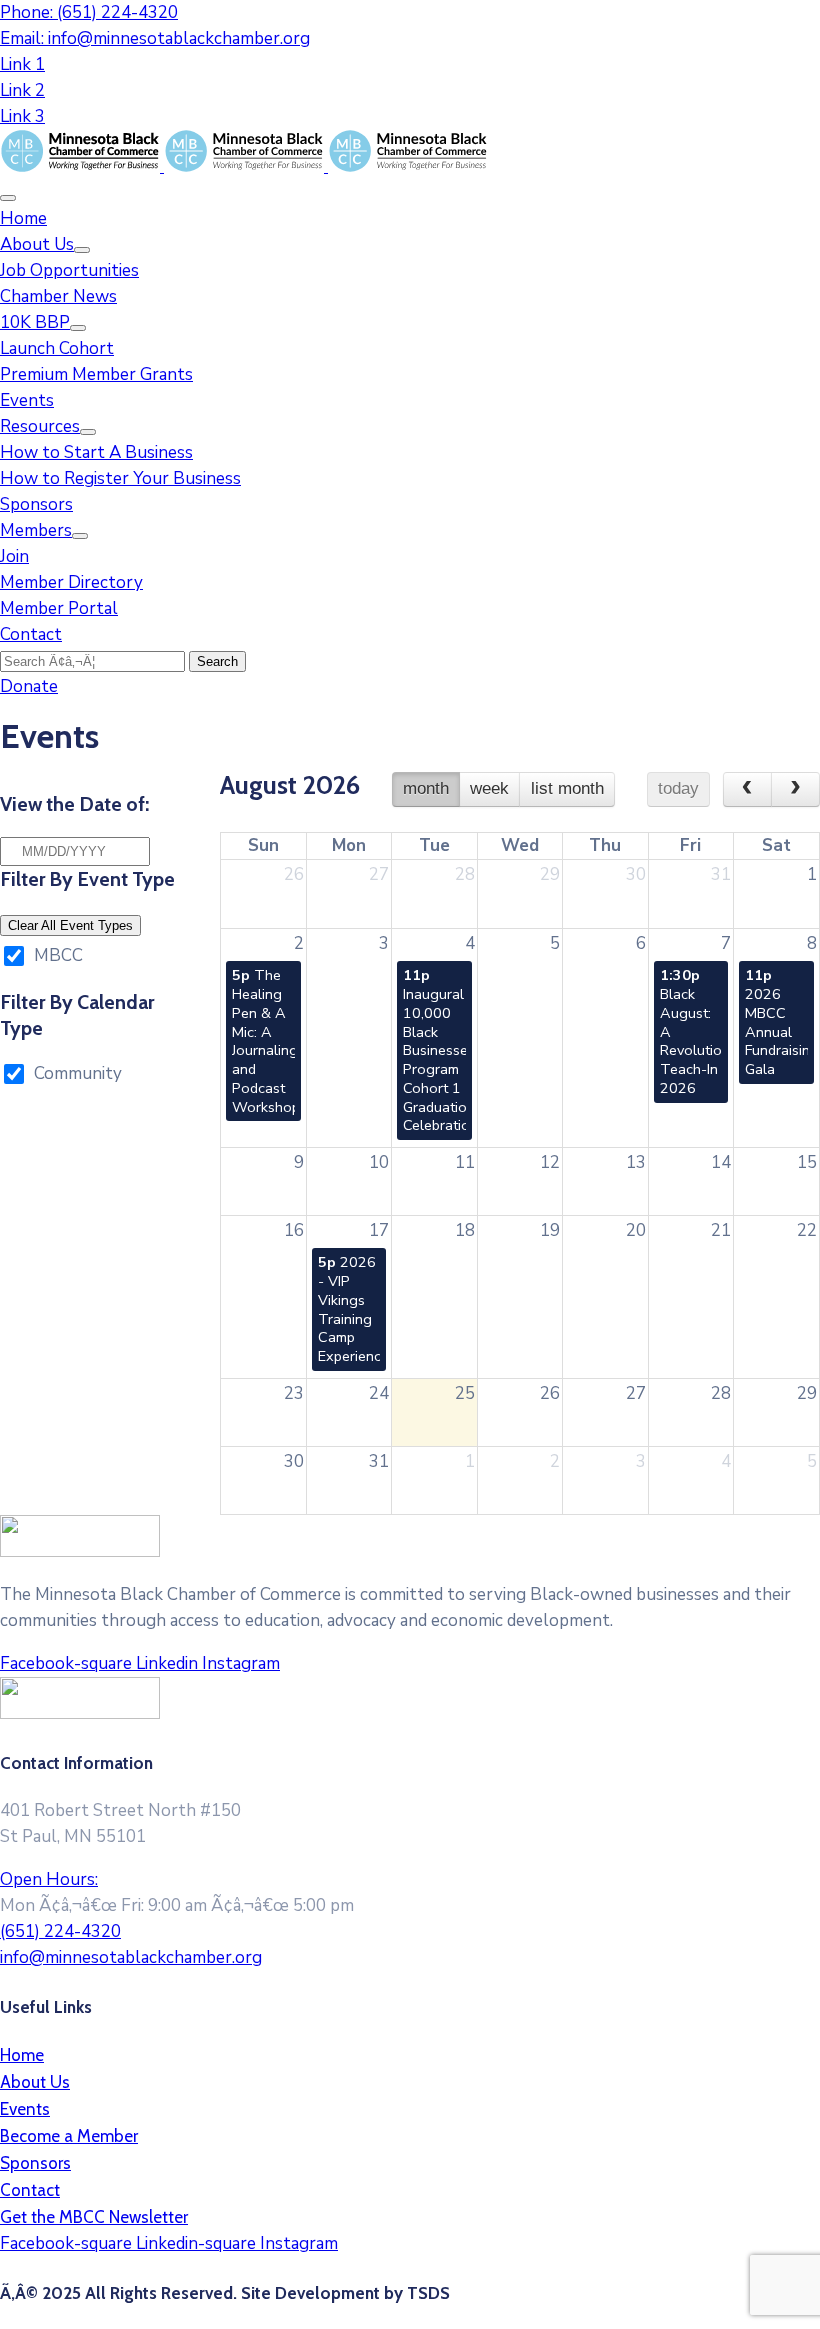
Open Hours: (49, 1879)
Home (23, 218)
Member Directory (71, 582)
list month (567, 788)
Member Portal (59, 608)
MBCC (58, 955)
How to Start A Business (96, 452)
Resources (40, 426)
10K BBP (35, 322)
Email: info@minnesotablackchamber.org (155, 38)
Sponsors (36, 504)
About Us (37, 244)
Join (14, 556)
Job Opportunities (69, 270)
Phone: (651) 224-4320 (89, 12)
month (426, 788)
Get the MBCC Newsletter (94, 2217)
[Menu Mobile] (8, 198)
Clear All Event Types (70, 925)
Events (27, 400)
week (489, 788)
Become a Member (69, 2136)
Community (78, 1073)
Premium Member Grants (96, 374)
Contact (31, 634)
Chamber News (58, 296)
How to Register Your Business (120, 478)
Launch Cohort (57, 348)
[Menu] (82, 250)
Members (36, 530)
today (678, 788)
